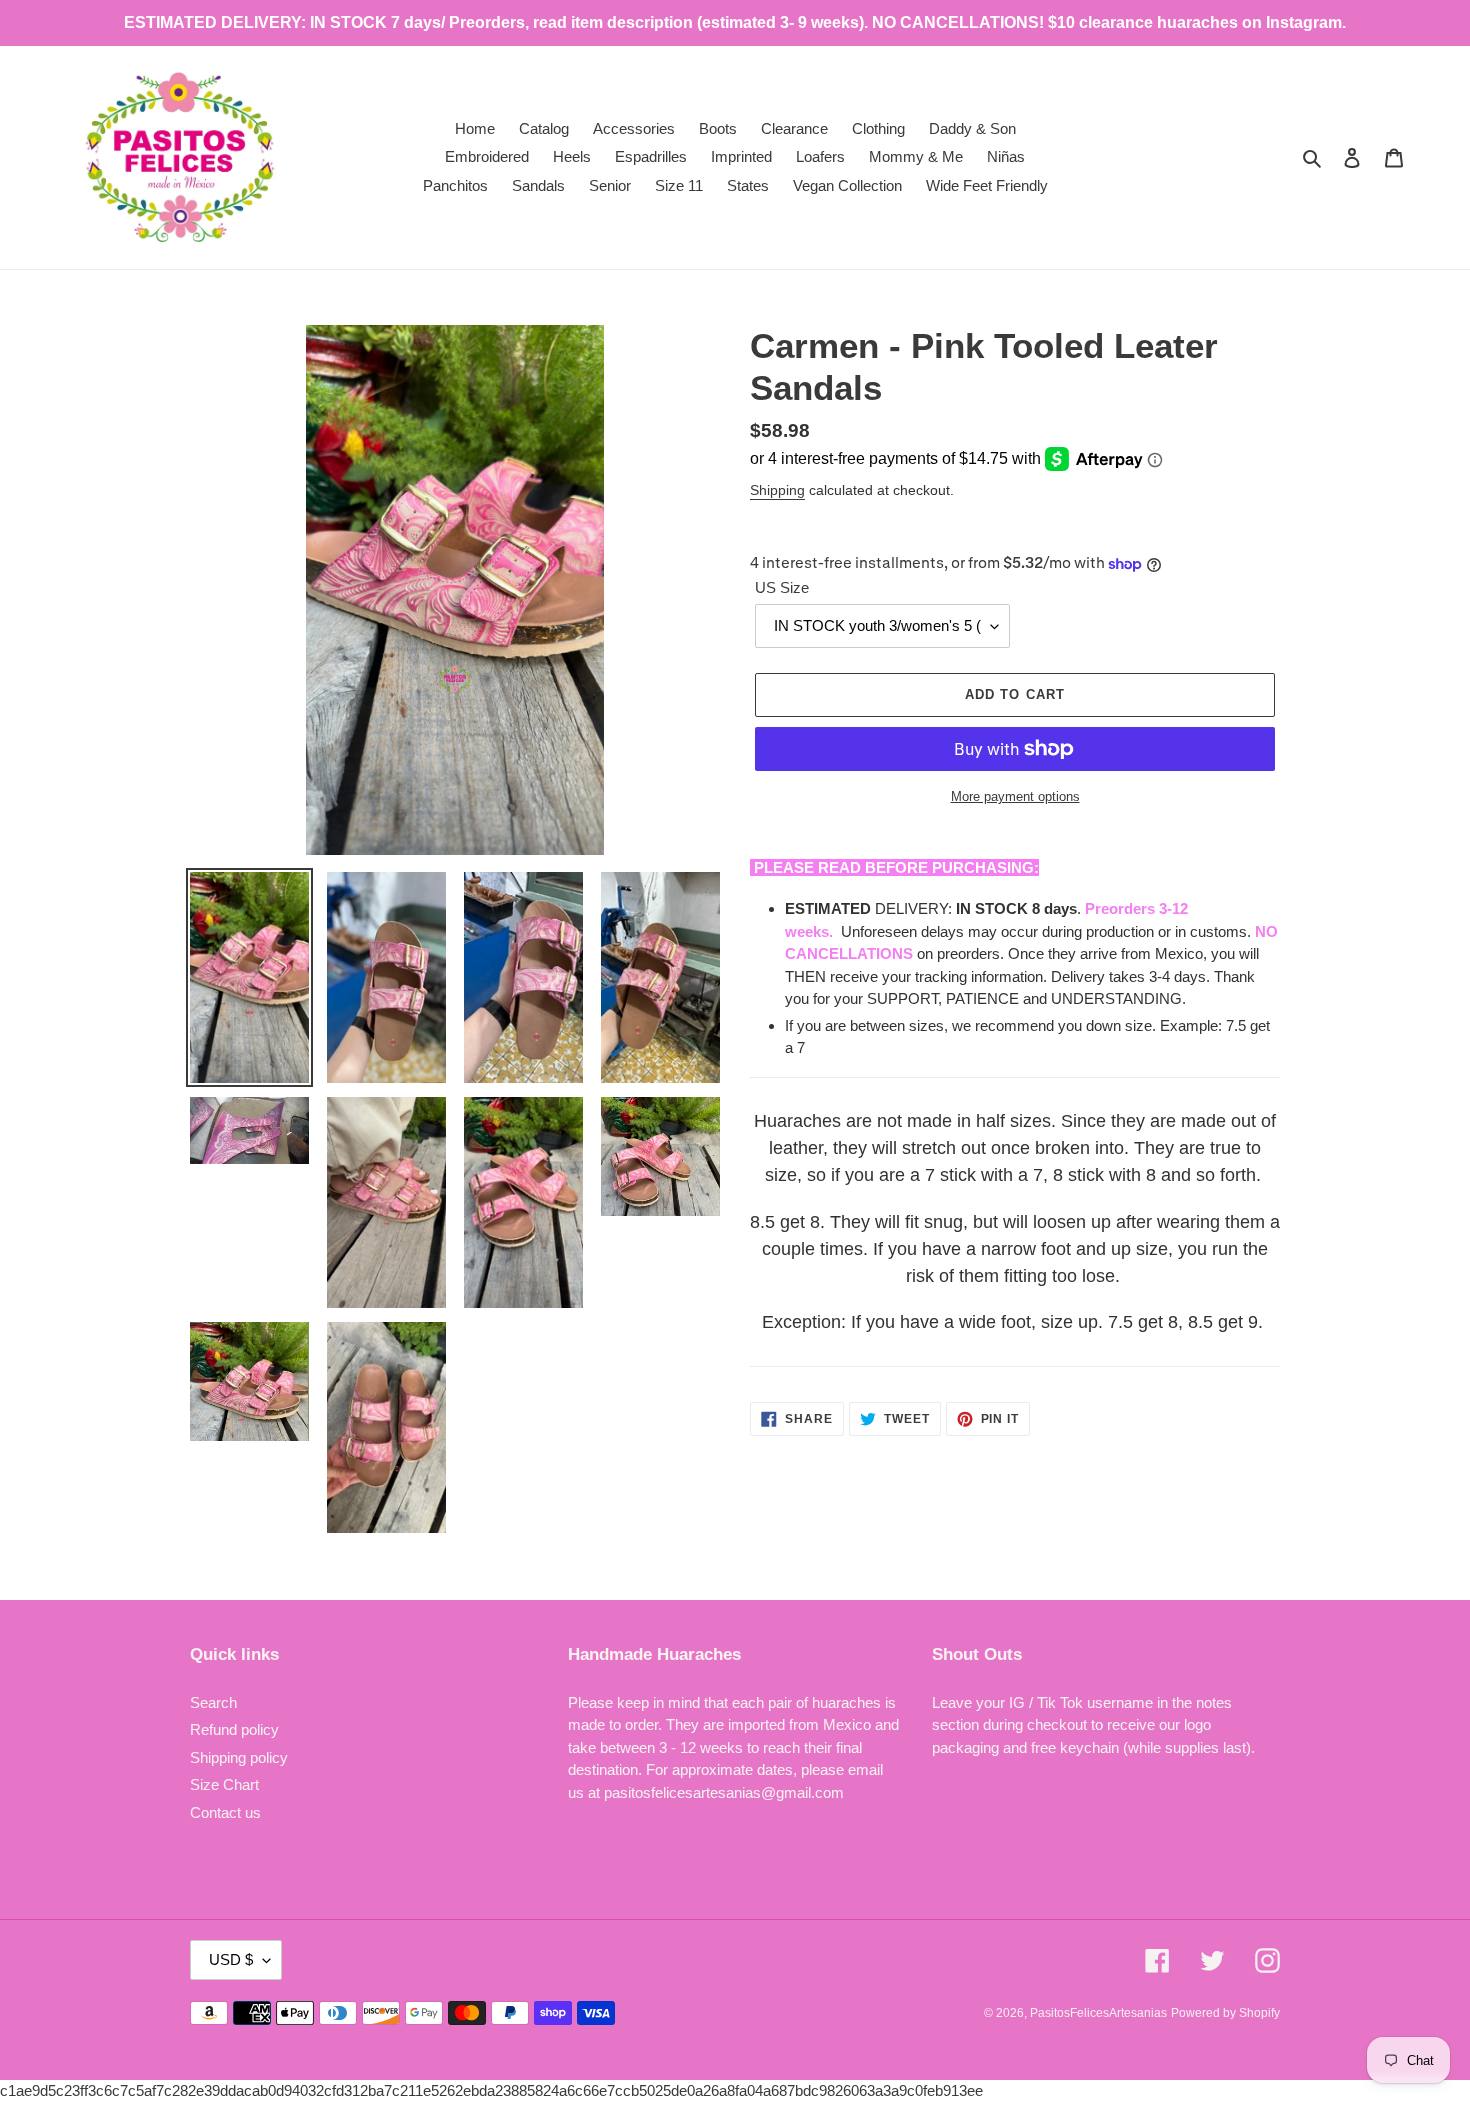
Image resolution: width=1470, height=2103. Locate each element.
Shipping (777, 490)
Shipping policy (239, 1757)
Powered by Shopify (1225, 2013)
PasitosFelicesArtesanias (1098, 2013)
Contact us (225, 1812)
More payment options (1015, 796)
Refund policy (234, 1729)
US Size (782, 587)
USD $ (231, 1959)
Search (213, 1702)
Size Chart (224, 1784)
